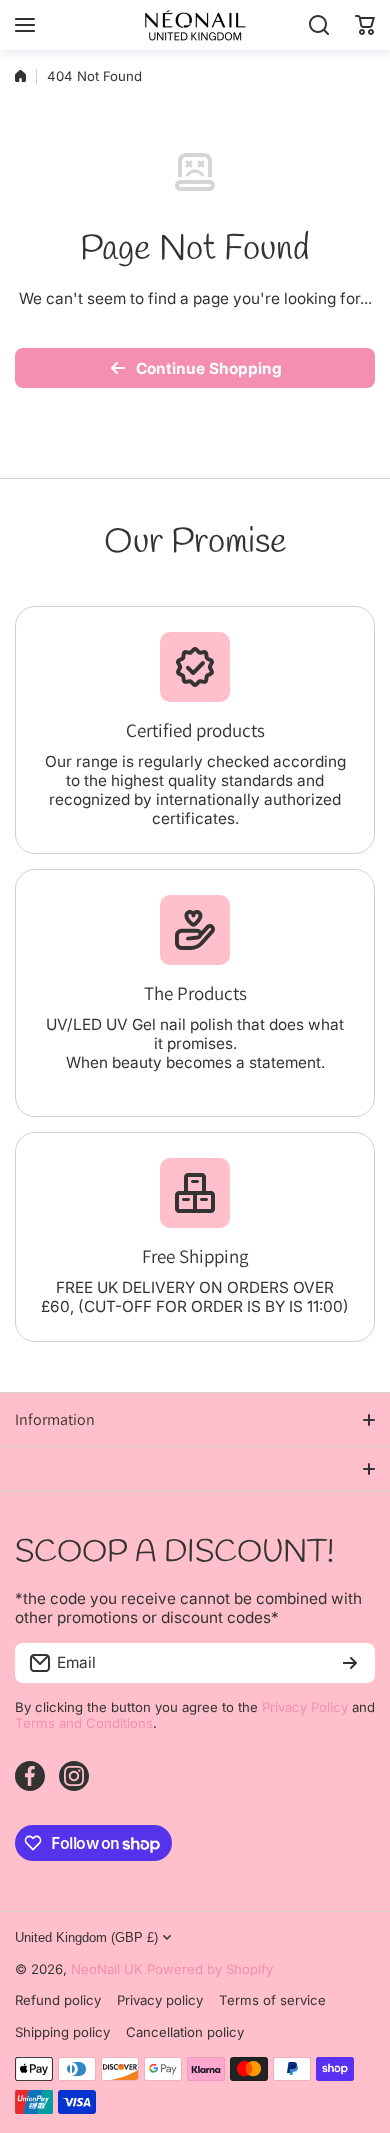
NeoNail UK (107, 1969)
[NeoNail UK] (195, 25)
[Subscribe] (350, 1663)
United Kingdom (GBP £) (86, 1937)
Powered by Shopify (210, 1969)
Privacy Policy (305, 1707)
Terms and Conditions (84, 1723)
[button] (365, 25)
